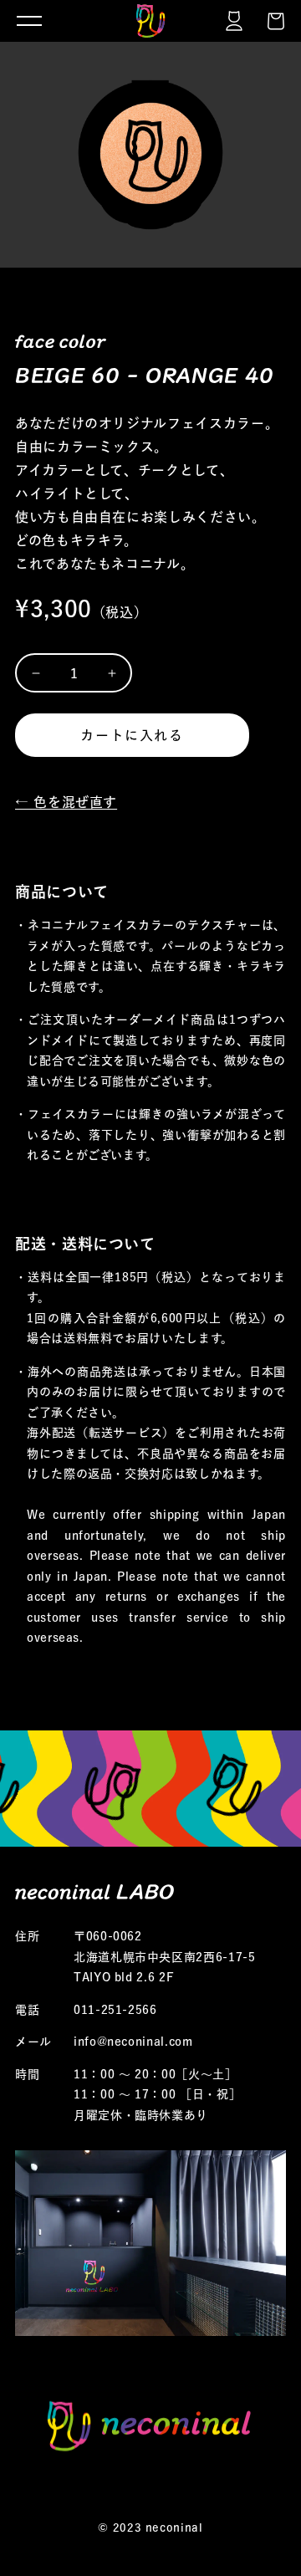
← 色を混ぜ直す (66, 802)
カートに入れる (132, 735)
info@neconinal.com (133, 2042)
